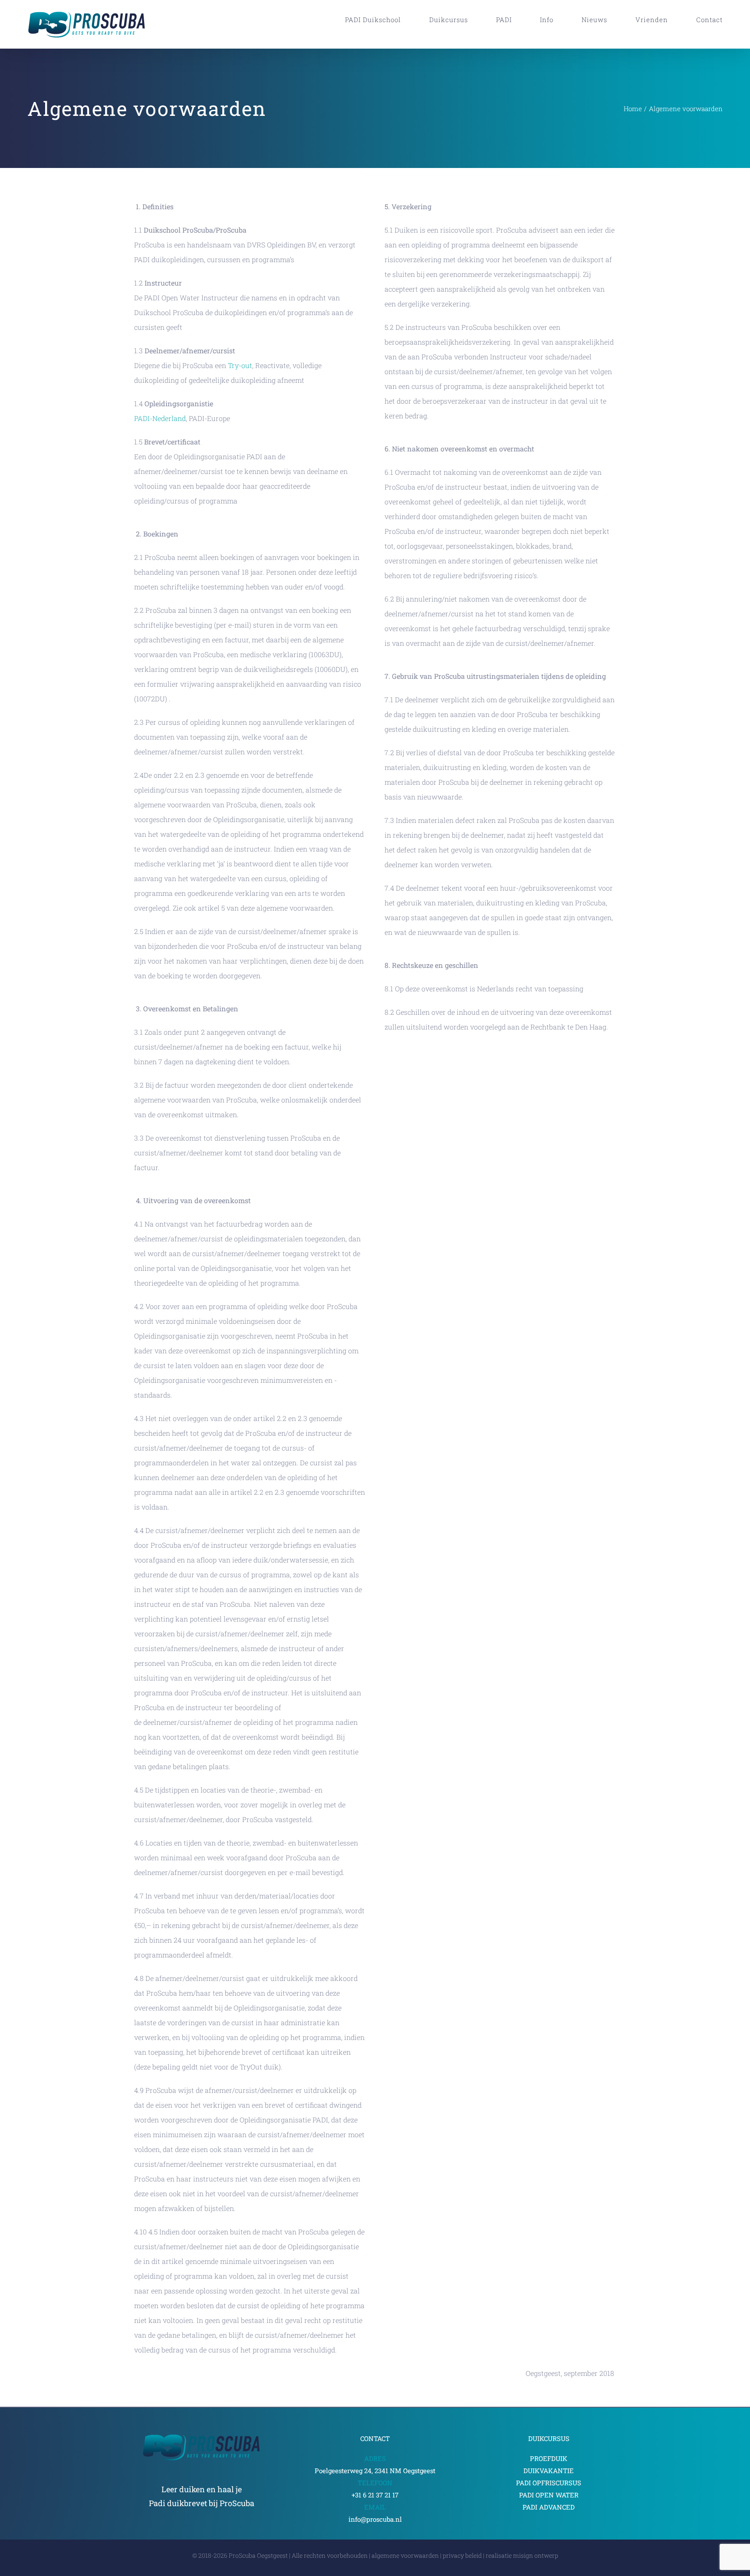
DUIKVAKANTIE (549, 2471)
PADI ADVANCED (549, 2507)
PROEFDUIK (549, 2458)
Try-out (240, 365)
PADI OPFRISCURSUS (549, 2483)
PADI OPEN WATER (549, 2495)
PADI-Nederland (160, 418)
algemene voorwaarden (405, 2555)
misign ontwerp (536, 2555)
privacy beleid (462, 2555)
